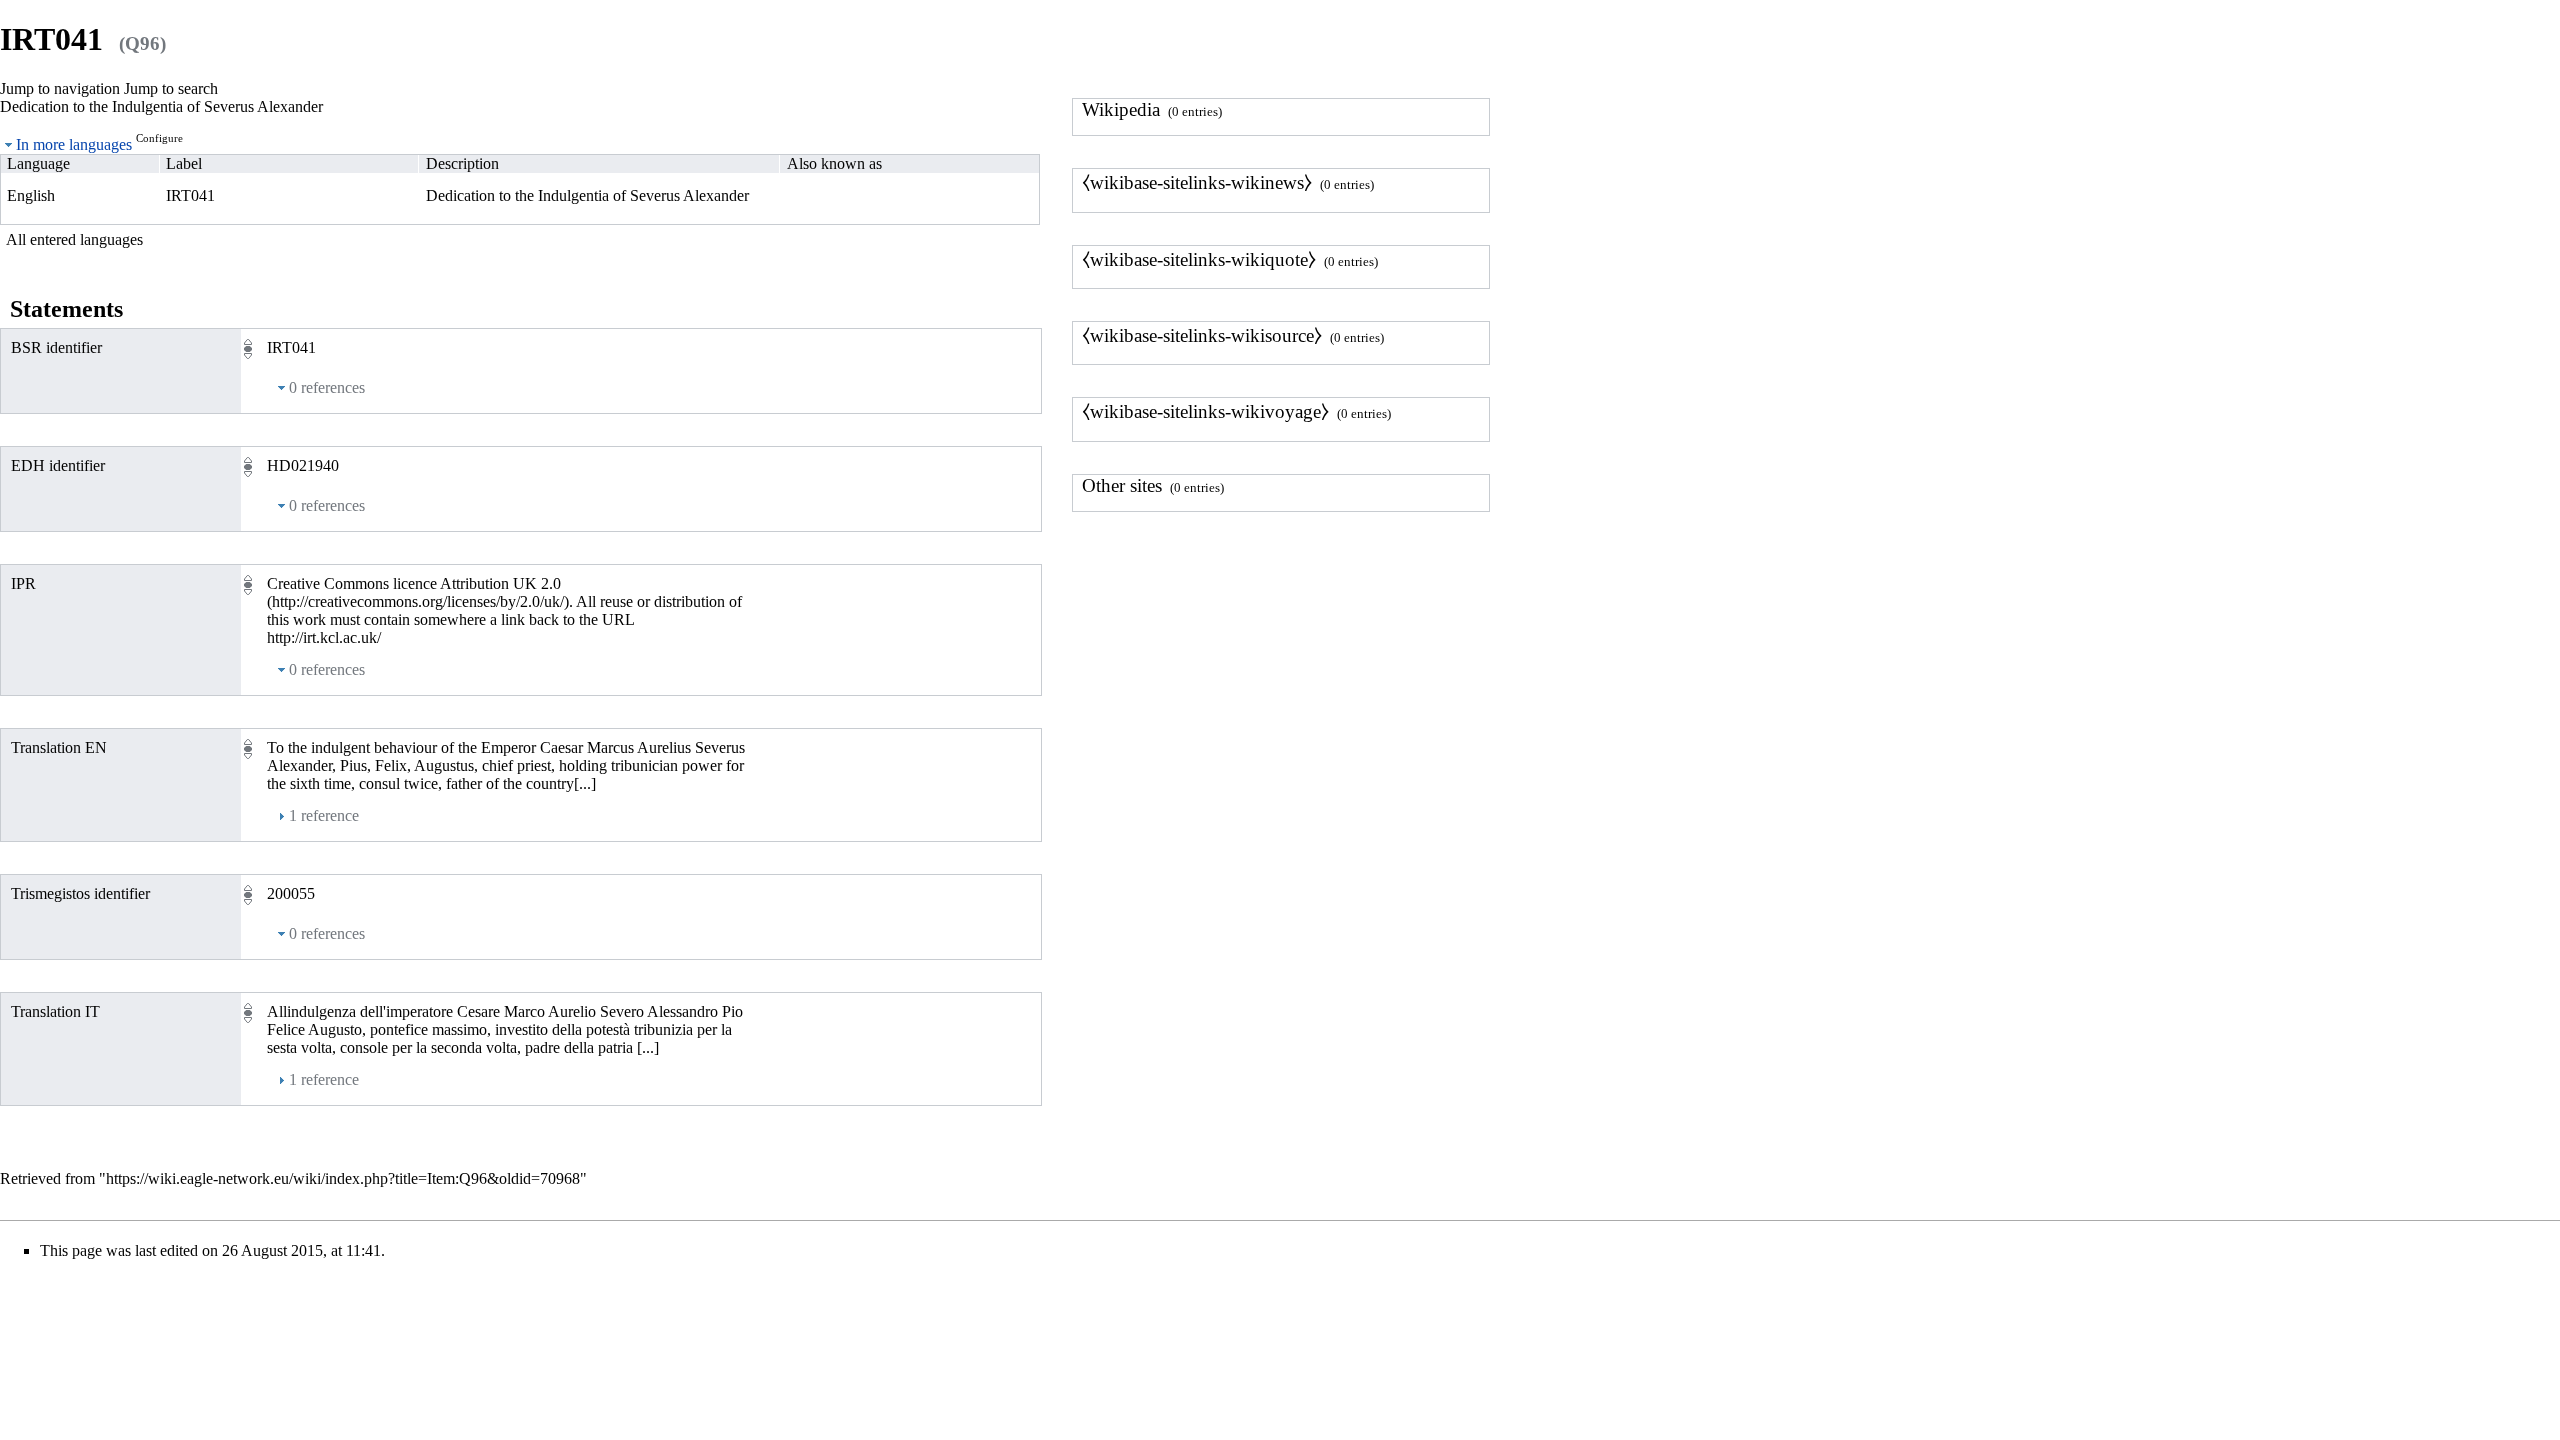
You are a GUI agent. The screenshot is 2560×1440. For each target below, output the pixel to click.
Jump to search (171, 88)
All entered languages (74, 239)
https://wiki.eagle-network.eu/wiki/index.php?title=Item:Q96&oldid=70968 (343, 1178)
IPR (23, 583)
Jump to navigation (60, 88)
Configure (159, 138)
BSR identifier (56, 347)
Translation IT (55, 1011)
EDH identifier (58, 465)
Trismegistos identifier (80, 893)
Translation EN (59, 747)
